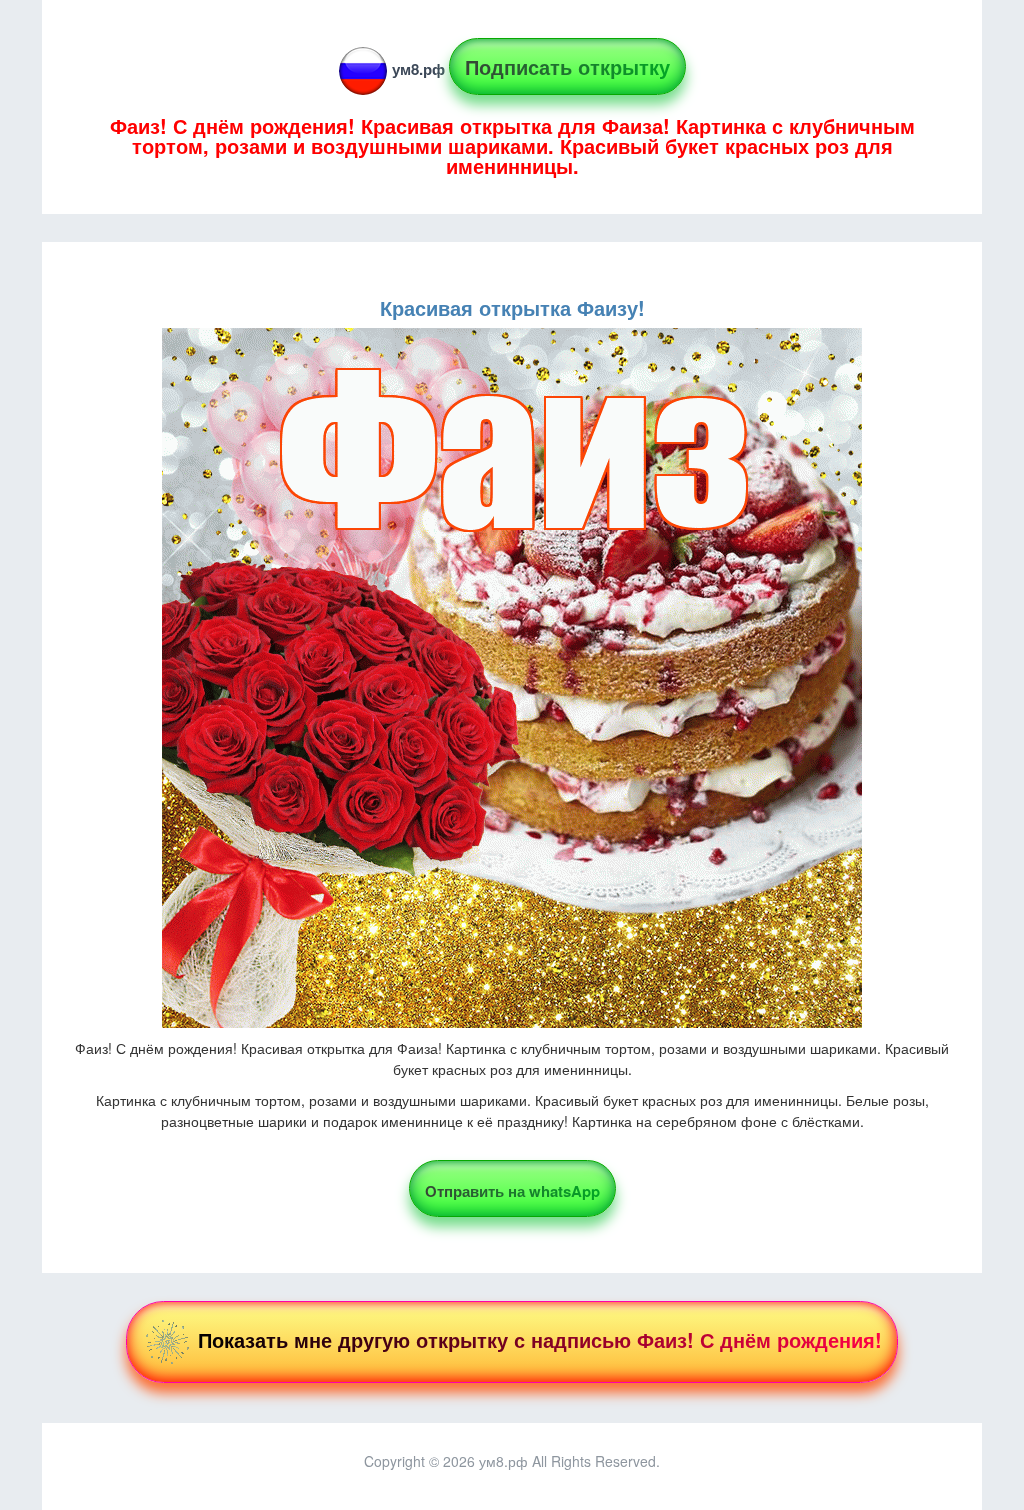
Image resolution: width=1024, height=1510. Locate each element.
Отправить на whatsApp (512, 1191)
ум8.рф (418, 69)
